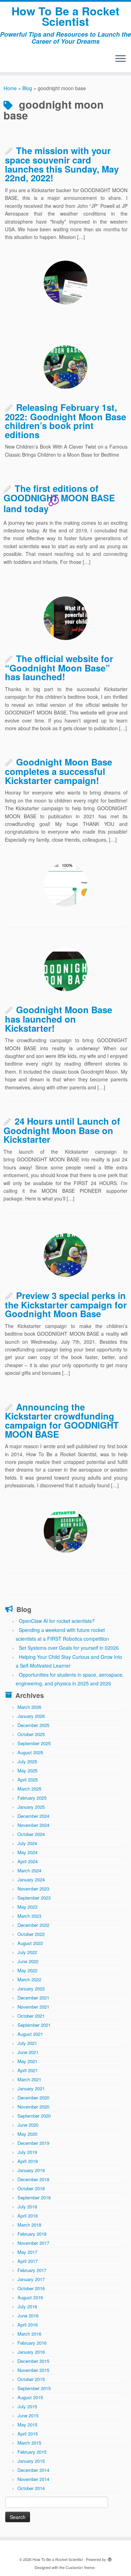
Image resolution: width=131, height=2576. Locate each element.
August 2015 (30, 2397)
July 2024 (27, 1843)
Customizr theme (80, 2567)
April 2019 (28, 2161)
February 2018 (32, 2234)
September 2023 (34, 1898)
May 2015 (27, 2425)
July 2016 (27, 2306)
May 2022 (27, 1970)
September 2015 (34, 2388)
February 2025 (32, 1798)
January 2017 (31, 2279)
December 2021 (33, 1998)
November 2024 (33, 1825)
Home (10, 88)
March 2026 (29, 1707)
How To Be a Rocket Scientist (65, 16)
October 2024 (31, 1834)
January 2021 (31, 2088)
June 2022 (28, 1961)
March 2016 (29, 2334)
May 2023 (27, 1907)
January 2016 (31, 2352)
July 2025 (27, 1761)
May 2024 (27, 1852)
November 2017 (33, 2243)
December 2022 (33, 1925)
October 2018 (31, 2188)
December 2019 (33, 2143)
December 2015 (33, 2361)
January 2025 (31, 1807)
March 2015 (29, 2443)
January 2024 (31, 1880)
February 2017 (32, 2270)
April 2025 (28, 1780)
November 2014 (33, 2479)
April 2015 (28, 2434)
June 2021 (28, 2052)
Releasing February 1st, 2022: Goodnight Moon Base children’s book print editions (65, 421)
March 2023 (29, 1916)
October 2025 (31, 1734)
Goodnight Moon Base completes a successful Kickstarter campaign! (59, 771)
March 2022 (29, 1979)
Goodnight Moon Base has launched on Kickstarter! (59, 1019)
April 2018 (28, 2216)
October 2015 (31, 2379)
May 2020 (27, 2134)
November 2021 (33, 2007)
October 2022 (31, 1934)
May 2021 (27, 2061)
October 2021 (31, 2016)
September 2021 (34, 2025)
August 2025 (30, 1752)
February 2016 (32, 2343)
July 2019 (27, 2152)
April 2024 (28, 1861)
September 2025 (34, 1743)
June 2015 (28, 2415)
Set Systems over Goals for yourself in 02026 (69, 1648)
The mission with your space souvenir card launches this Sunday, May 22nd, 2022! (62, 164)
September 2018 (34, 2197)
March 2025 (29, 1789)
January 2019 (31, 2170)
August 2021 (30, 2034)
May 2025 (27, 1770)
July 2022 (27, 1952)
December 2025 (33, 1725)
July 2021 (27, 2043)
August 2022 (30, 1943)
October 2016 (31, 2288)
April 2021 (28, 2070)
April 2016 (28, 2325)
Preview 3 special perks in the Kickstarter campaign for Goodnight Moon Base (66, 1304)
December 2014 (33, 2470)
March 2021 (29, 2079)
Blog (27, 88)
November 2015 (33, 2370)
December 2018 (33, 2179)
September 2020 (34, 2116)
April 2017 (28, 2261)
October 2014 (31, 2488)
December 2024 (33, 1816)
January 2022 (31, 1989)
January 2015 (31, 2461)
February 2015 (32, 2452)
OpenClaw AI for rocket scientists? (57, 1621)
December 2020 (33, 2098)
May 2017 (27, 2252)
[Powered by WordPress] (110, 2558)
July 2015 (27, 2406)
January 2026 (31, 1716)
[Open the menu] (121, 59)
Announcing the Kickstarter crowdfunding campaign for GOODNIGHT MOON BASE (62, 1420)
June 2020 (28, 2125)
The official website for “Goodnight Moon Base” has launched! (59, 667)
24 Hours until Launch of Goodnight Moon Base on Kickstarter (62, 1130)
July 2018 (27, 2207)
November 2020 (33, 2107)
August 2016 (30, 2297)
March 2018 (29, 2225)
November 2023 (33, 1889)
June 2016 (28, 2316)
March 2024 (29, 1870)
